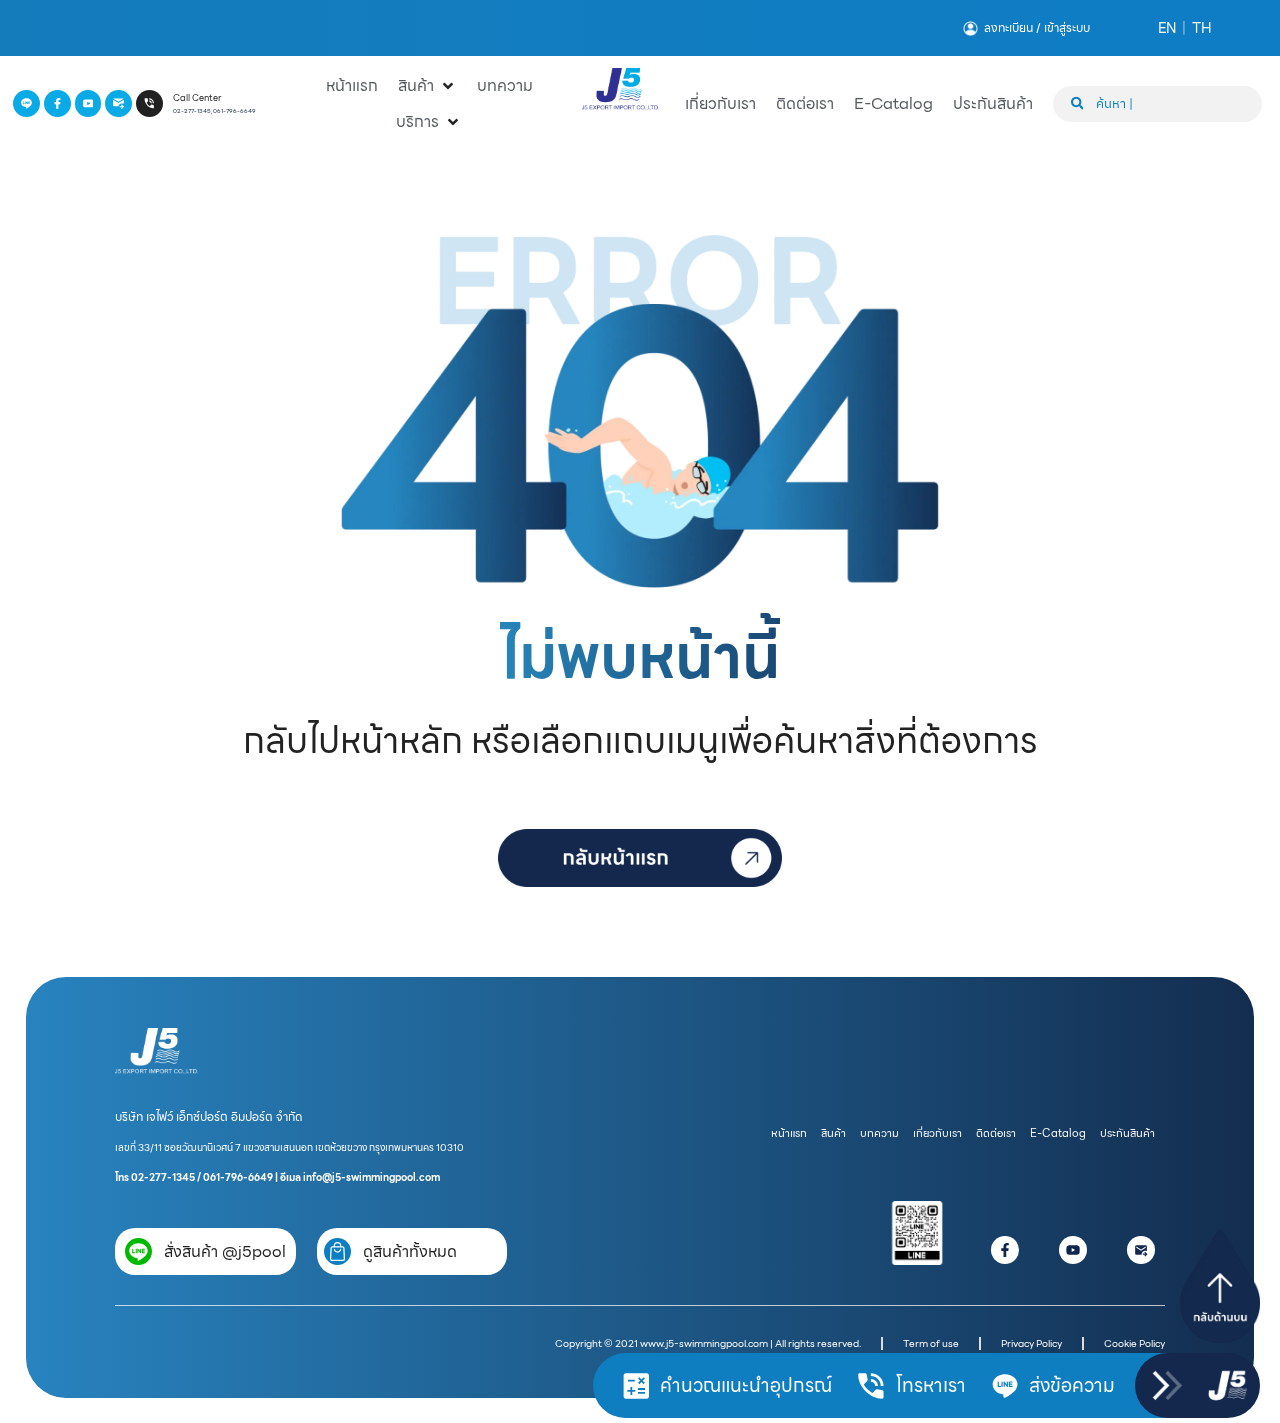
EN (1167, 28)
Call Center (197, 98)
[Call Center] (149, 103)
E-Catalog (1058, 1133)
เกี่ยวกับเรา (937, 1133)
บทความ (879, 1133)
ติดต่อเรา (996, 1133)
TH (1202, 28)
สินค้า (833, 1133)
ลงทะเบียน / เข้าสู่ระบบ (1037, 28)
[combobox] (1157, 104)
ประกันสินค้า (1127, 1133)
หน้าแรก (789, 1133)
